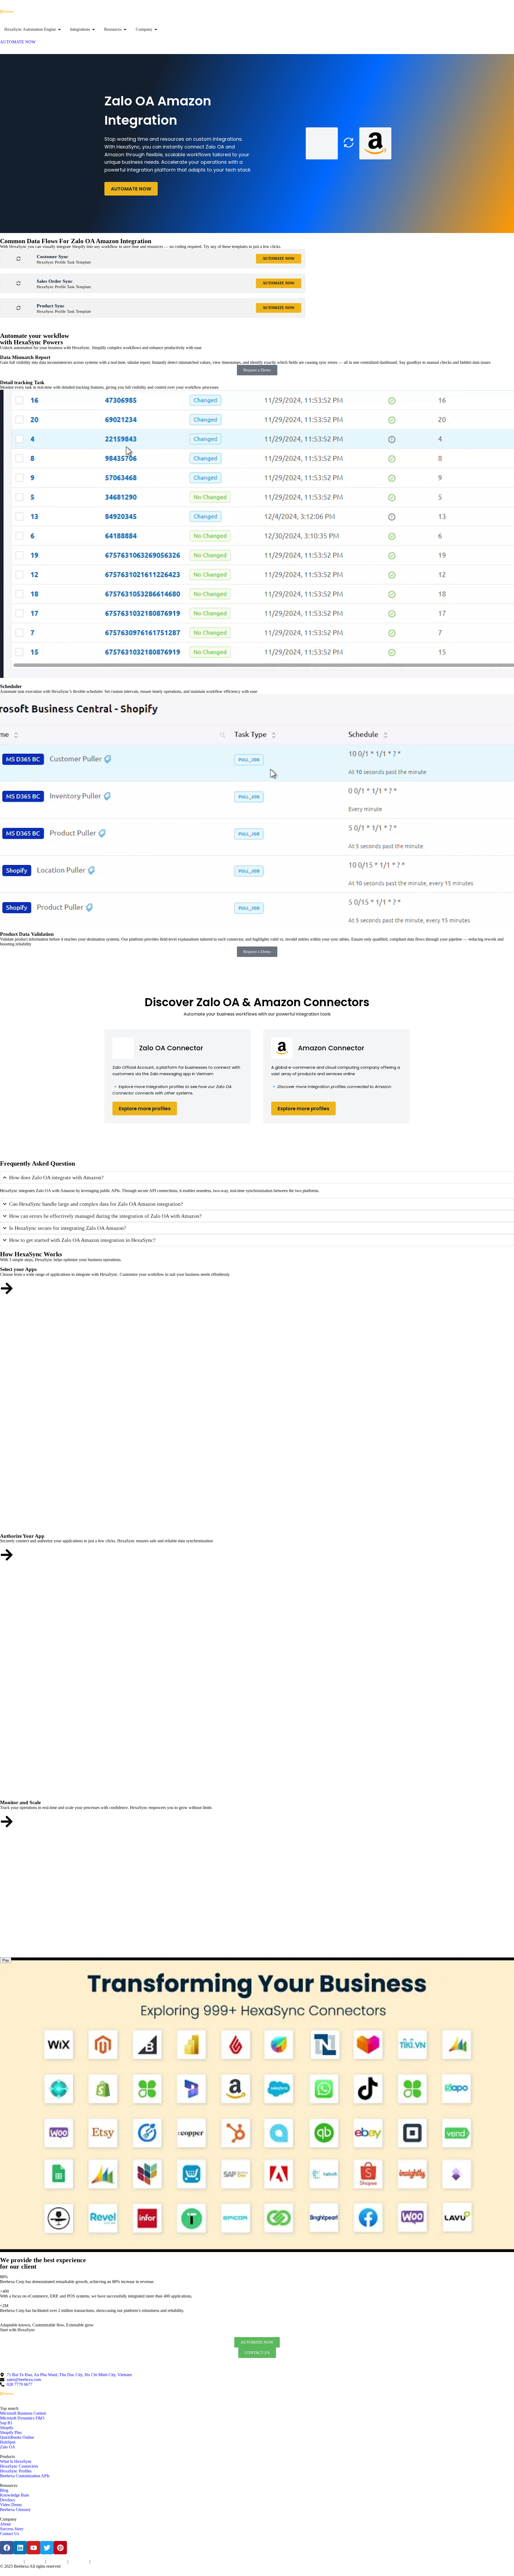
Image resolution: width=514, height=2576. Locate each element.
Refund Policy (100, 2562)
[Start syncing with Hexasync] (7, 1288)
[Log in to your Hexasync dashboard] (7, 1555)
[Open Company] (156, 29)
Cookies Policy (57, 2562)
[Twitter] (47, 2548)
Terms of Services (11, 2562)
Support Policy (79, 2562)
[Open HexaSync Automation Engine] (59, 29)
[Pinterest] (60, 2548)
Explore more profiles (145, 1108)
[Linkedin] (20, 2548)
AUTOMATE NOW (131, 189)
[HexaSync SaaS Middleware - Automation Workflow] (7, 12)
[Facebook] (7, 2548)
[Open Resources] (125, 29)
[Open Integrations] (93, 29)
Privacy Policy (35, 2562)
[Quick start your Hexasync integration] (7, 1822)
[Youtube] (33, 2548)
